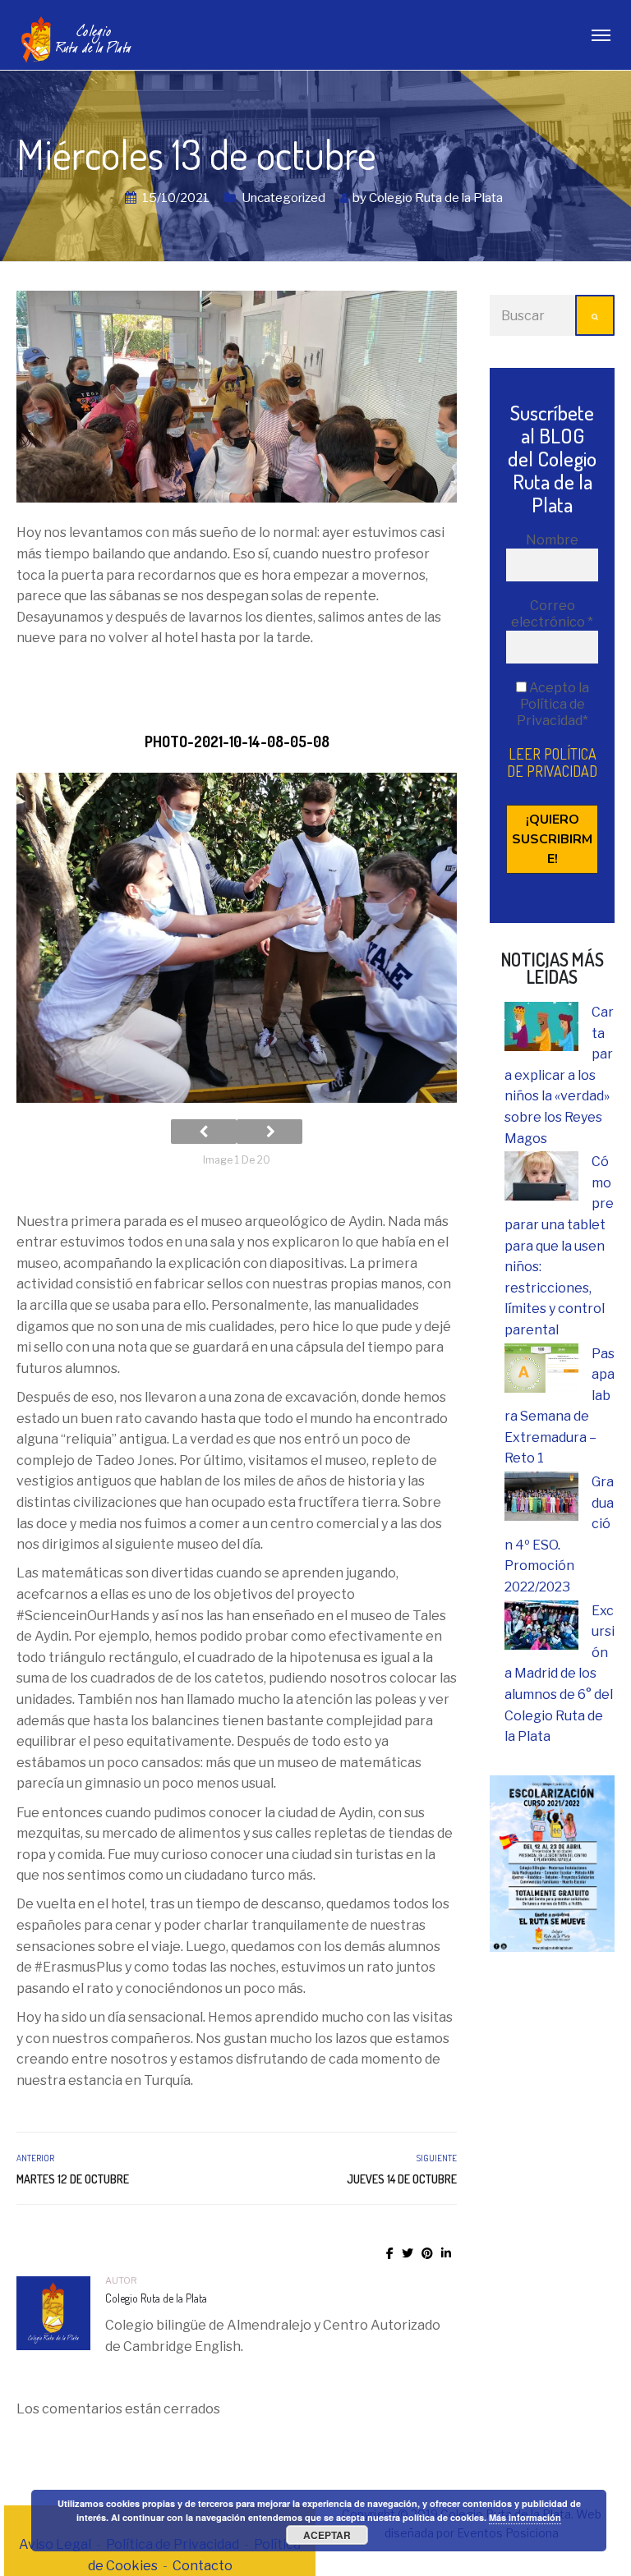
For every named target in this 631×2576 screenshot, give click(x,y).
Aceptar (327, 2535)
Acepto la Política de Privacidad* (553, 704)
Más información (525, 2517)
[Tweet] (408, 2253)
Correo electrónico (552, 614)
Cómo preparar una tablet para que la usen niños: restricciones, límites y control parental (559, 1246)
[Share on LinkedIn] (446, 2253)
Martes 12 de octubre (73, 2179)
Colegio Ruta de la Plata (436, 198)
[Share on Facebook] (390, 2253)
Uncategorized (283, 198)
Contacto (203, 2566)
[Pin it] (427, 2253)
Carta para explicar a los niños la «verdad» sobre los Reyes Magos (559, 1075)
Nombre (552, 540)
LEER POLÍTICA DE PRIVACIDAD (552, 762)
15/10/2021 (176, 198)
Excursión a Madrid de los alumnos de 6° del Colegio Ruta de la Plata (560, 1674)
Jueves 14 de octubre (402, 2179)
